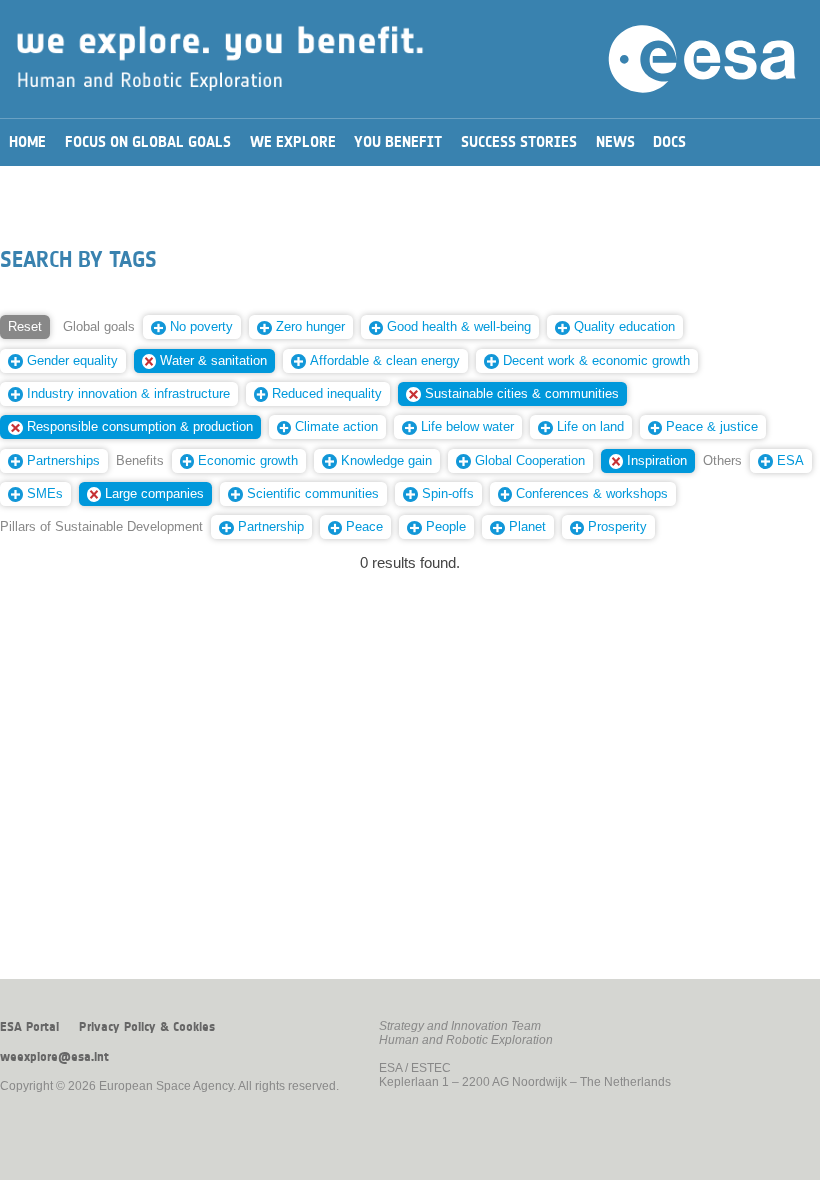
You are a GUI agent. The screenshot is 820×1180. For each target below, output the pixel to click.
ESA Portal (29, 1027)
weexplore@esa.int (54, 1057)
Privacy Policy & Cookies (147, 1027)
